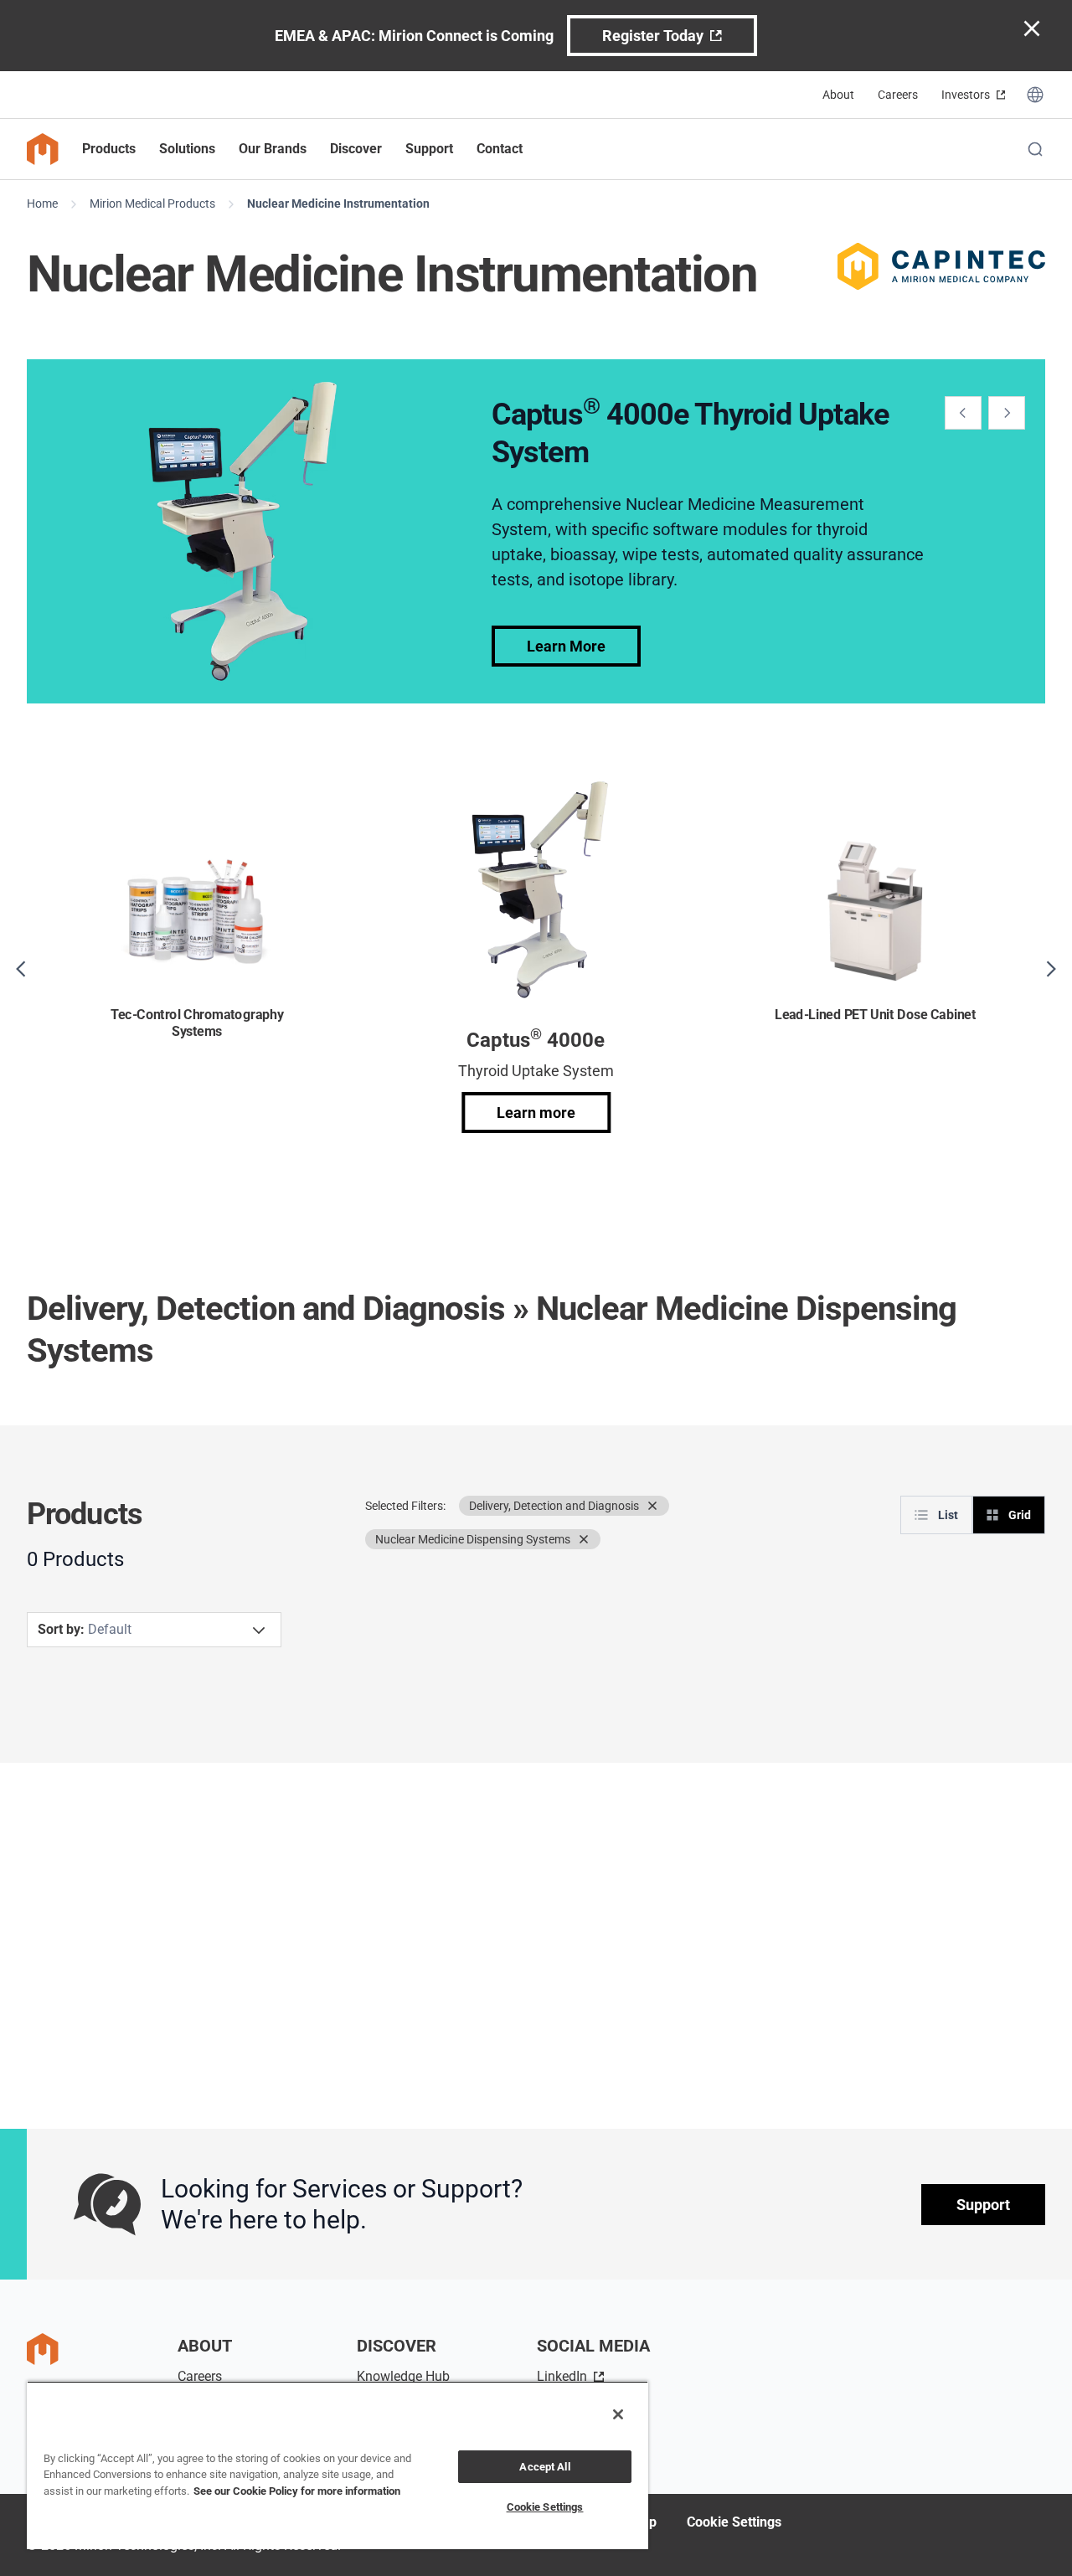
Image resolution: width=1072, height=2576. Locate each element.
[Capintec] (941, 266)
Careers (898, 95)
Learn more (536, 1113)
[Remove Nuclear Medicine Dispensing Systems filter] (584, 1539)
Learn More (566, 646)
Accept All (544, 2467)
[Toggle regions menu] (1035, 95)
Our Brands (273, 149)
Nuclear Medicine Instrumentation (338, 204)
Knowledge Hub (403, 2376)
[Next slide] (1007, 413)
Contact (500, 149)
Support (983, 2205)
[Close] (618, 2414)
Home (42, 204)
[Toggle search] (1035, 149)
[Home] (43, 149)
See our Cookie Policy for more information (297, 2491)
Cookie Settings (734, 2522)
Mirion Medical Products (152, 204)
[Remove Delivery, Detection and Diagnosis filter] (652, 1506)
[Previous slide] (963, 413)
